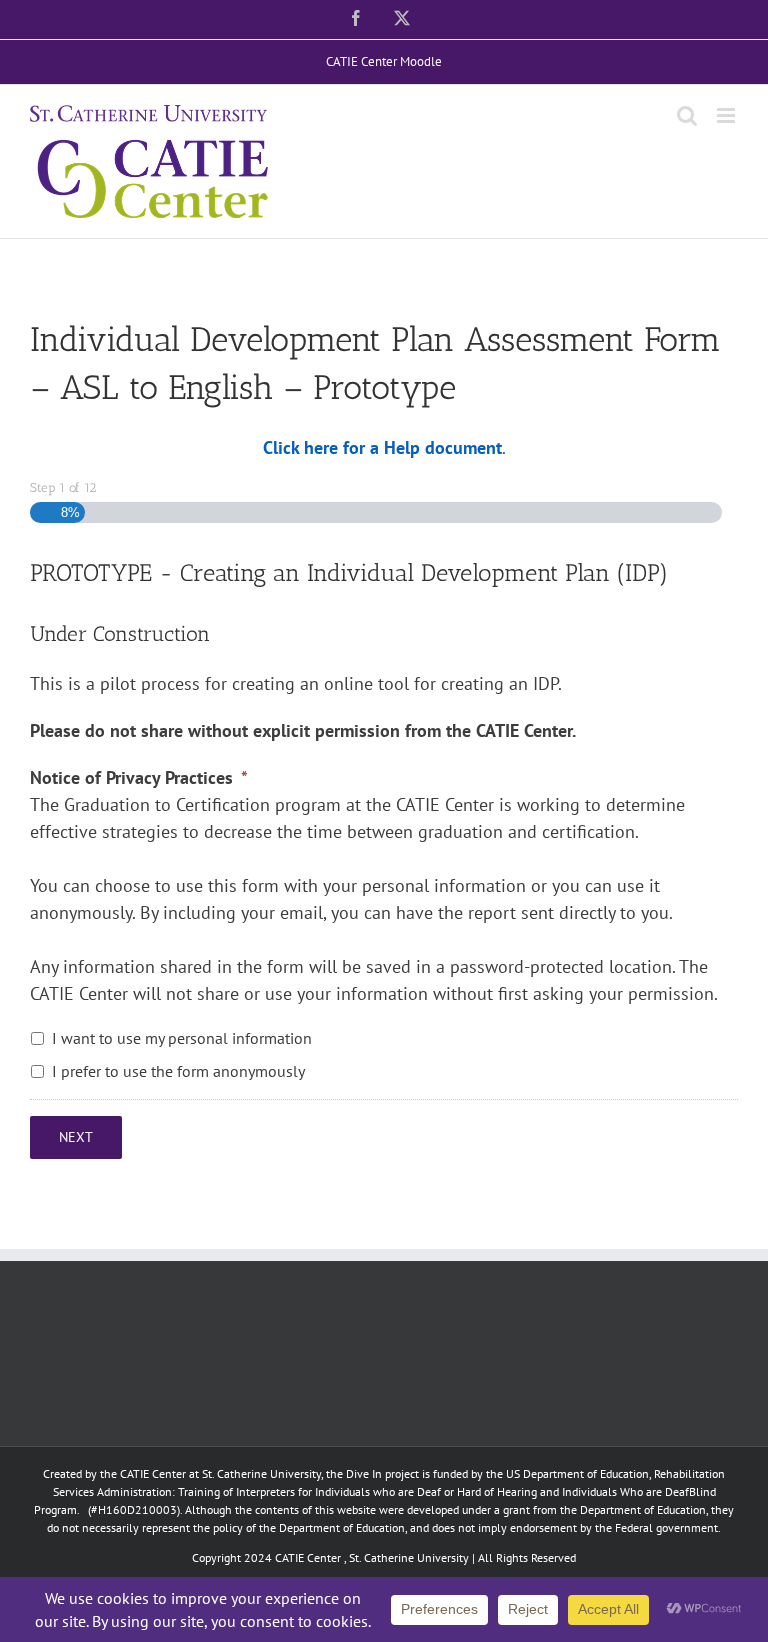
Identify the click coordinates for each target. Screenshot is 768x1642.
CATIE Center (308, 1557)
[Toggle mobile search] (687, 115)
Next (76, 1137)
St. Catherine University (409, 1557)
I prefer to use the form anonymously (178, 1071)
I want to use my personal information (182, 1038)
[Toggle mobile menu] (727, 115)
